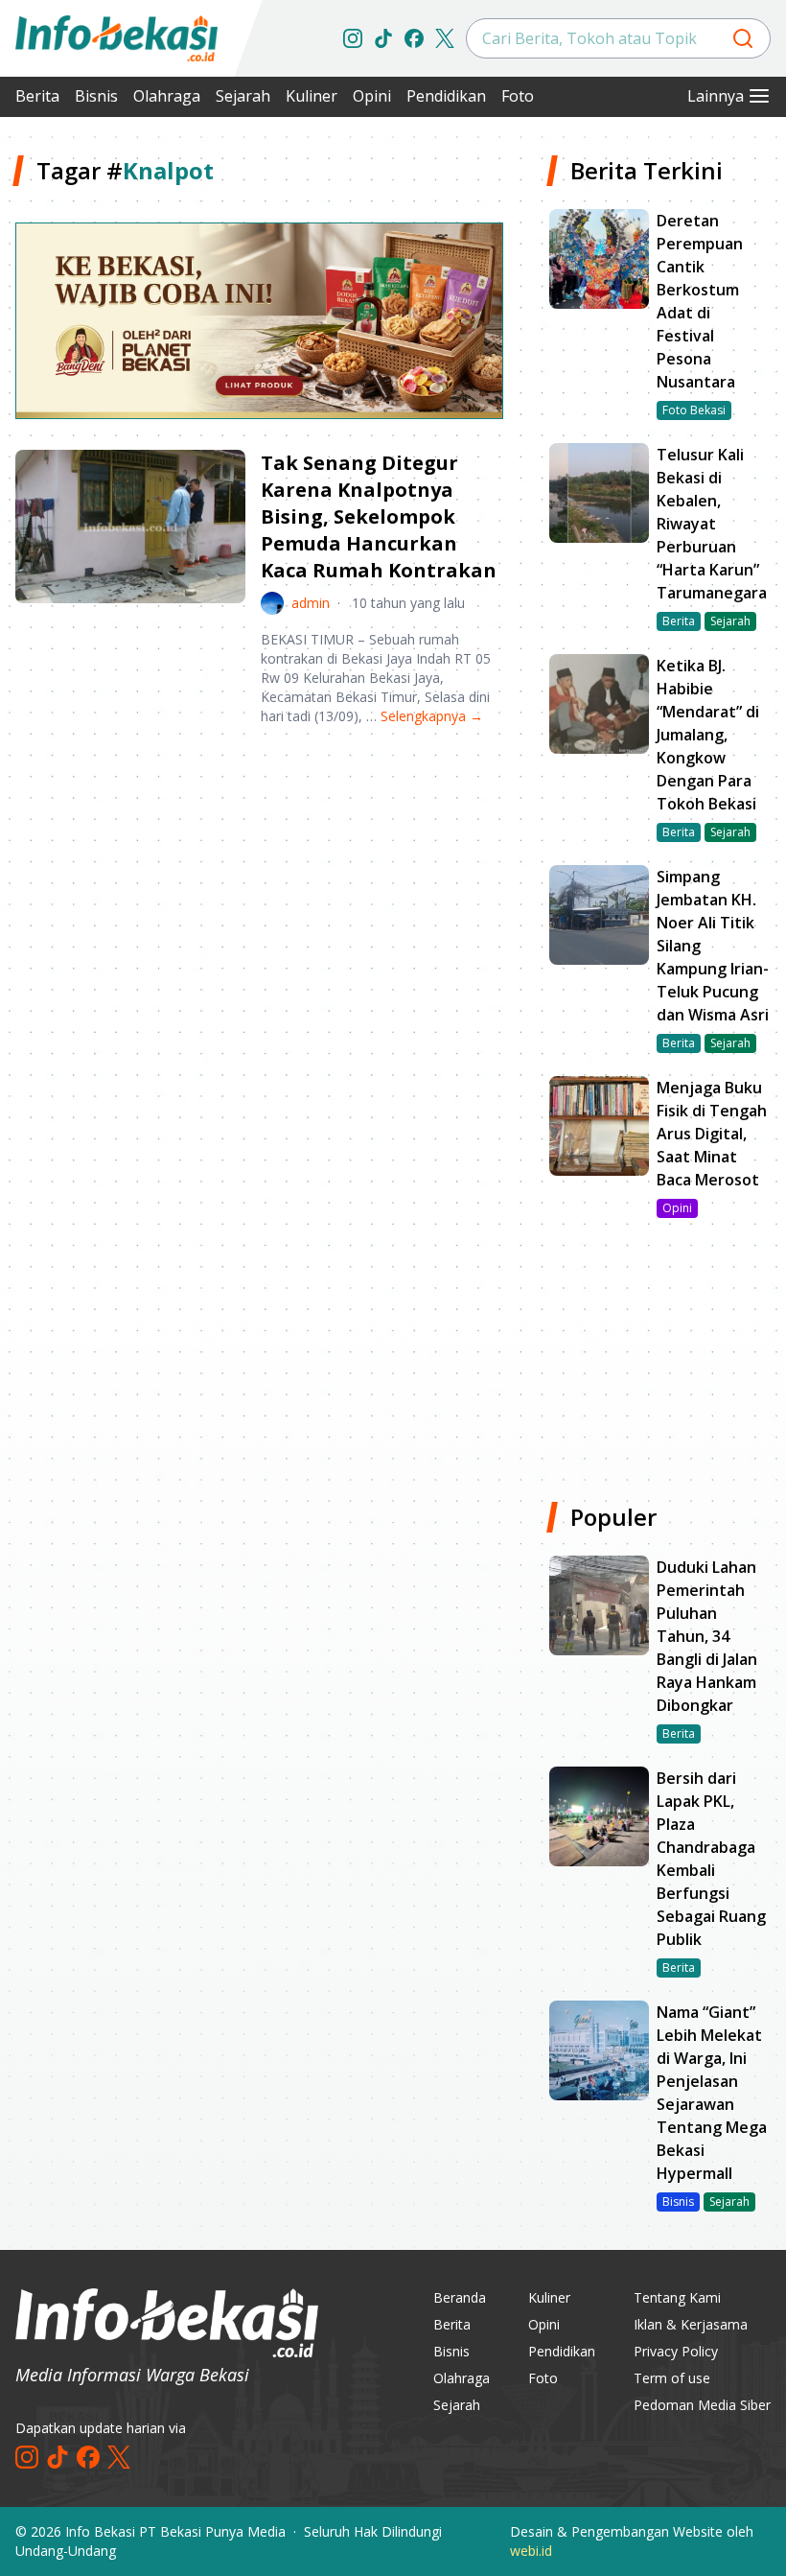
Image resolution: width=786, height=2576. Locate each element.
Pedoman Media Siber (702, 2405)
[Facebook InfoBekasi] (414, 38)
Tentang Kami (677, 2297)
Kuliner (312, 96)
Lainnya (716, 96)
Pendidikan (446, 96)
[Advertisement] (259, 891)
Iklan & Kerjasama (691, 2324)
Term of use (672, 2378)
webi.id (531, 2551)
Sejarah (243, 96)
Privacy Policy (676, 2351)
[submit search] (743, 38)
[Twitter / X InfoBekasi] (445, 38)
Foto (518, 96)
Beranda (460, 2297)
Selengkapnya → (432, 716)
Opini (372, 96)
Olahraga (167, 96)
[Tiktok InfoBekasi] (383, 38)
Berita (37, 96)
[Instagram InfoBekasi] (353, 38)
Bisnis (96, 96)
